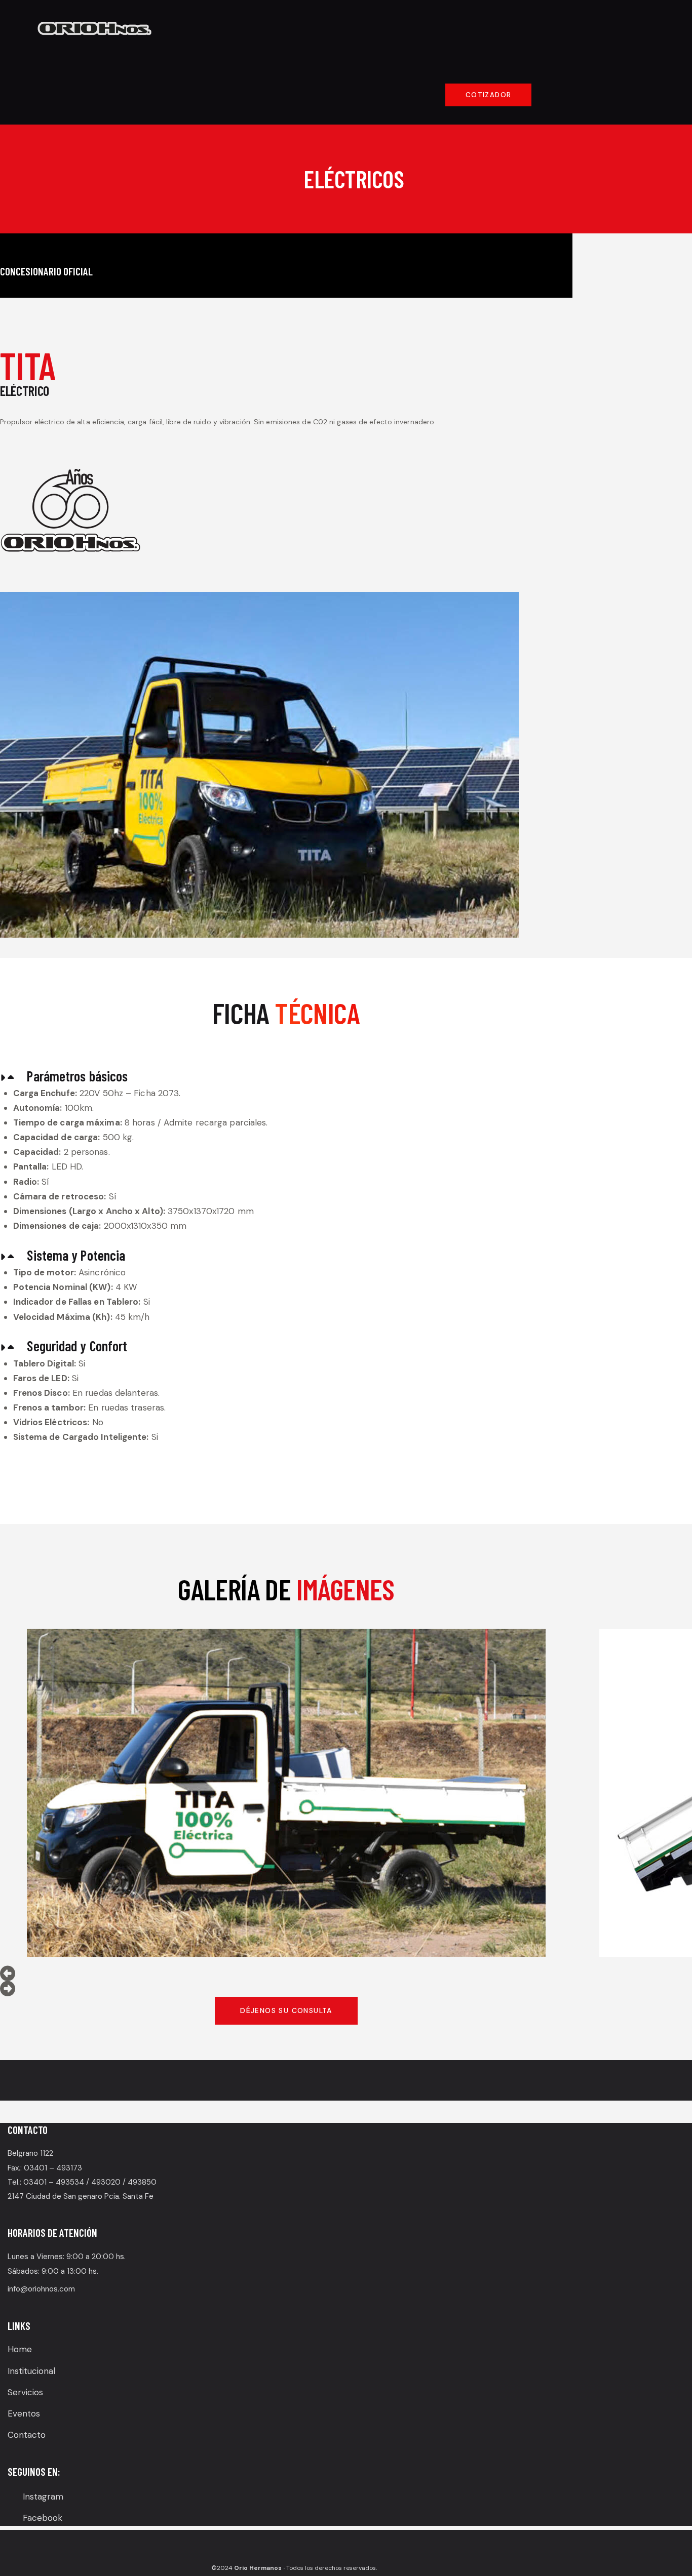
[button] (286, 1077)
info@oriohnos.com (41, 2289)
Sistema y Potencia (76, 1255)
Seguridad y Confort (77, 1346)
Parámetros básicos (77, 1076)
